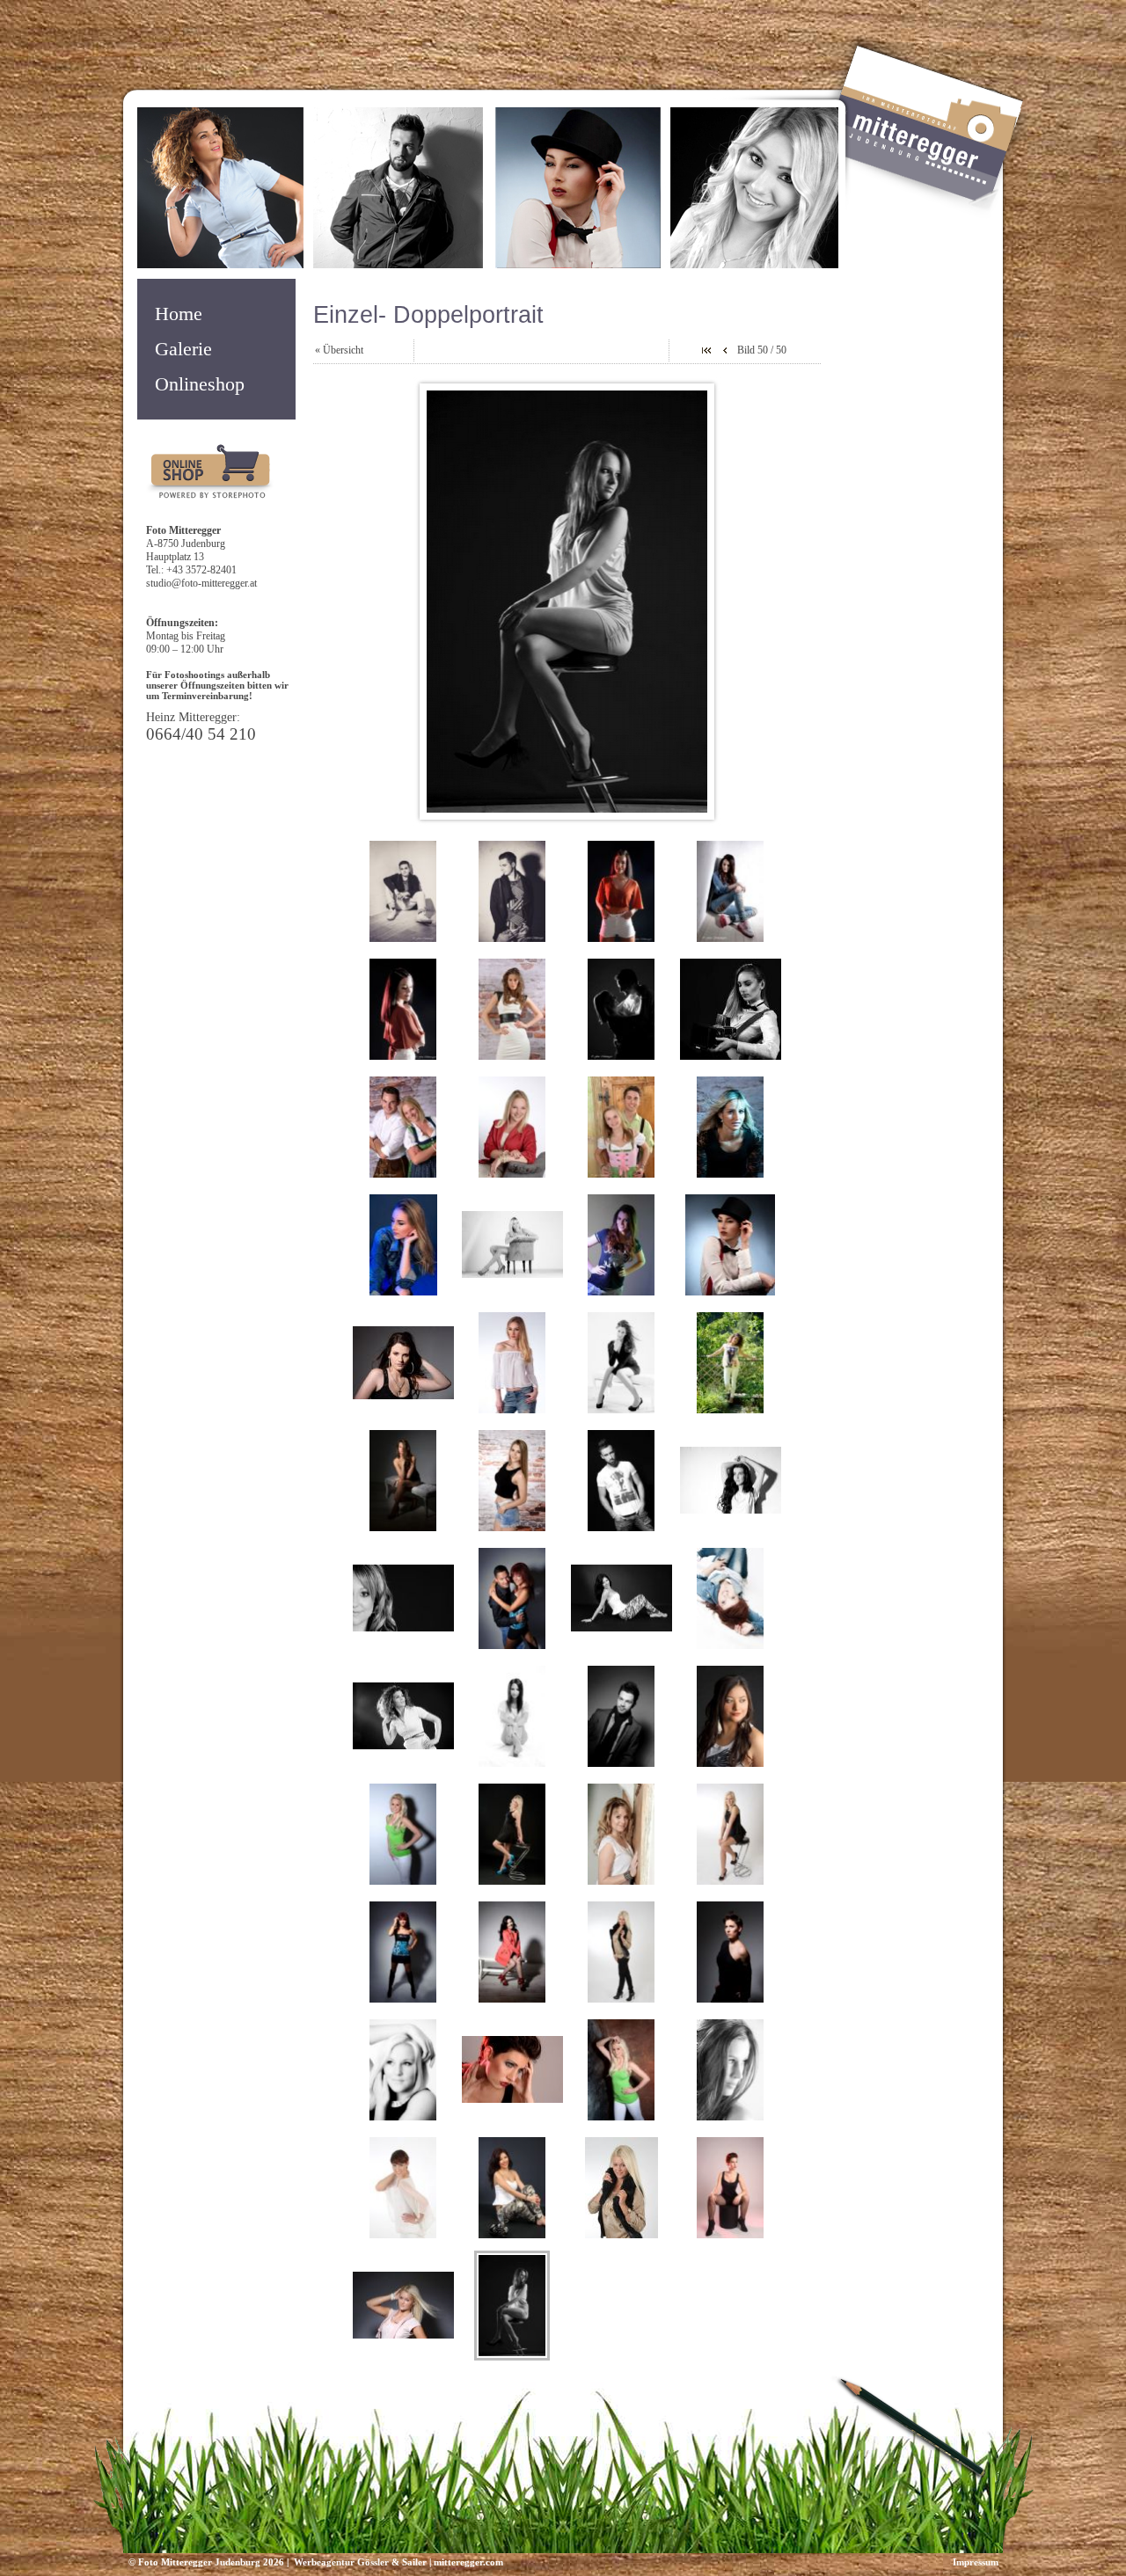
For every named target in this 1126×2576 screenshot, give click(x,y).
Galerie (183, 349)
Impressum (976, 2562)
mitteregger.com (468, 2562)
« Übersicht (339, 350)
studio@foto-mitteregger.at (201, 583)
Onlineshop (200, 384)
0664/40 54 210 (201, 734)
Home (179, 314)
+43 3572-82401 (201, 570)
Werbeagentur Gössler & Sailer (359, 2562)
